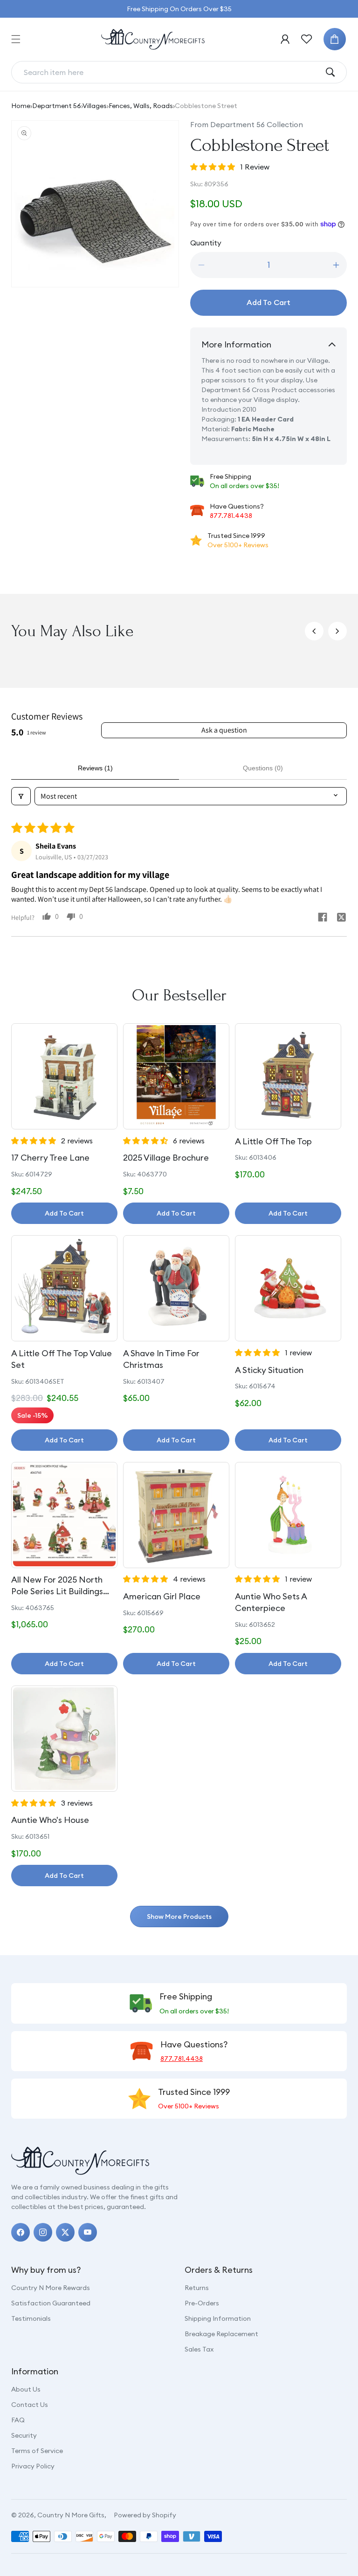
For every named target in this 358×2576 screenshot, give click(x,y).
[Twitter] (65, 2232)
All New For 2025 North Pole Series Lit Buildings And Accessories (57, 1586)
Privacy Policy (33, 2466)
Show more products (179, 1917)
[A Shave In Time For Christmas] (176, 1288)
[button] (16, 39)
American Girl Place (162, 1596)
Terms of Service (37, 2451)
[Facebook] (21, 2232)
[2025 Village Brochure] (176, 1076)
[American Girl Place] (176, 1515)
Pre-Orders (202, 2303)
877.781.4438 (231, 516)
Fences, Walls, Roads (141, 106)
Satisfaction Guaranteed (51, 2303)
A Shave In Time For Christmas (161, 1359)
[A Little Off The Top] (288, 1076)
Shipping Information (218, 2318)
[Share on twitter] (341, 918)
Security (24, 2435)
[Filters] (21, 796)
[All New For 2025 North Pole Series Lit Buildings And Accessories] (64, 1515)
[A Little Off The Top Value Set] (64, 1288)
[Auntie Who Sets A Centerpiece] (288, 1515)
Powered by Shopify (145, 2515)
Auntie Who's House (50, 1820)
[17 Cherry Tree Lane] (64, 1076)
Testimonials (31, 2318)
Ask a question (224, 730)
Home (21, 106)
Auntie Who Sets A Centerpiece (271, 1602)
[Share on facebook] (323, 918)
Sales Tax (199, 2349)
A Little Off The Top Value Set (62, 1359)
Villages (95, 106)
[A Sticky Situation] (288, 1288)
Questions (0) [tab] (263, 768)
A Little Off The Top (273, 1141)
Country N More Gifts (71, 2515)
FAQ (18, 2420)
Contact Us (30, 2405)
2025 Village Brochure (166, 1158)
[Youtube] (88, 2232)
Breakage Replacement (221, 2334)
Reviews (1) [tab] (95, 768)
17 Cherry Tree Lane (50, 1158)
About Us (26, 2389)
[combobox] (172, 72)
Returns (197, 2288)
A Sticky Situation (269, 1370)
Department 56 (57, 106)
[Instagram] (43, 2232)
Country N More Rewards (51, 2288)
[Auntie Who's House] (64, 1739)
